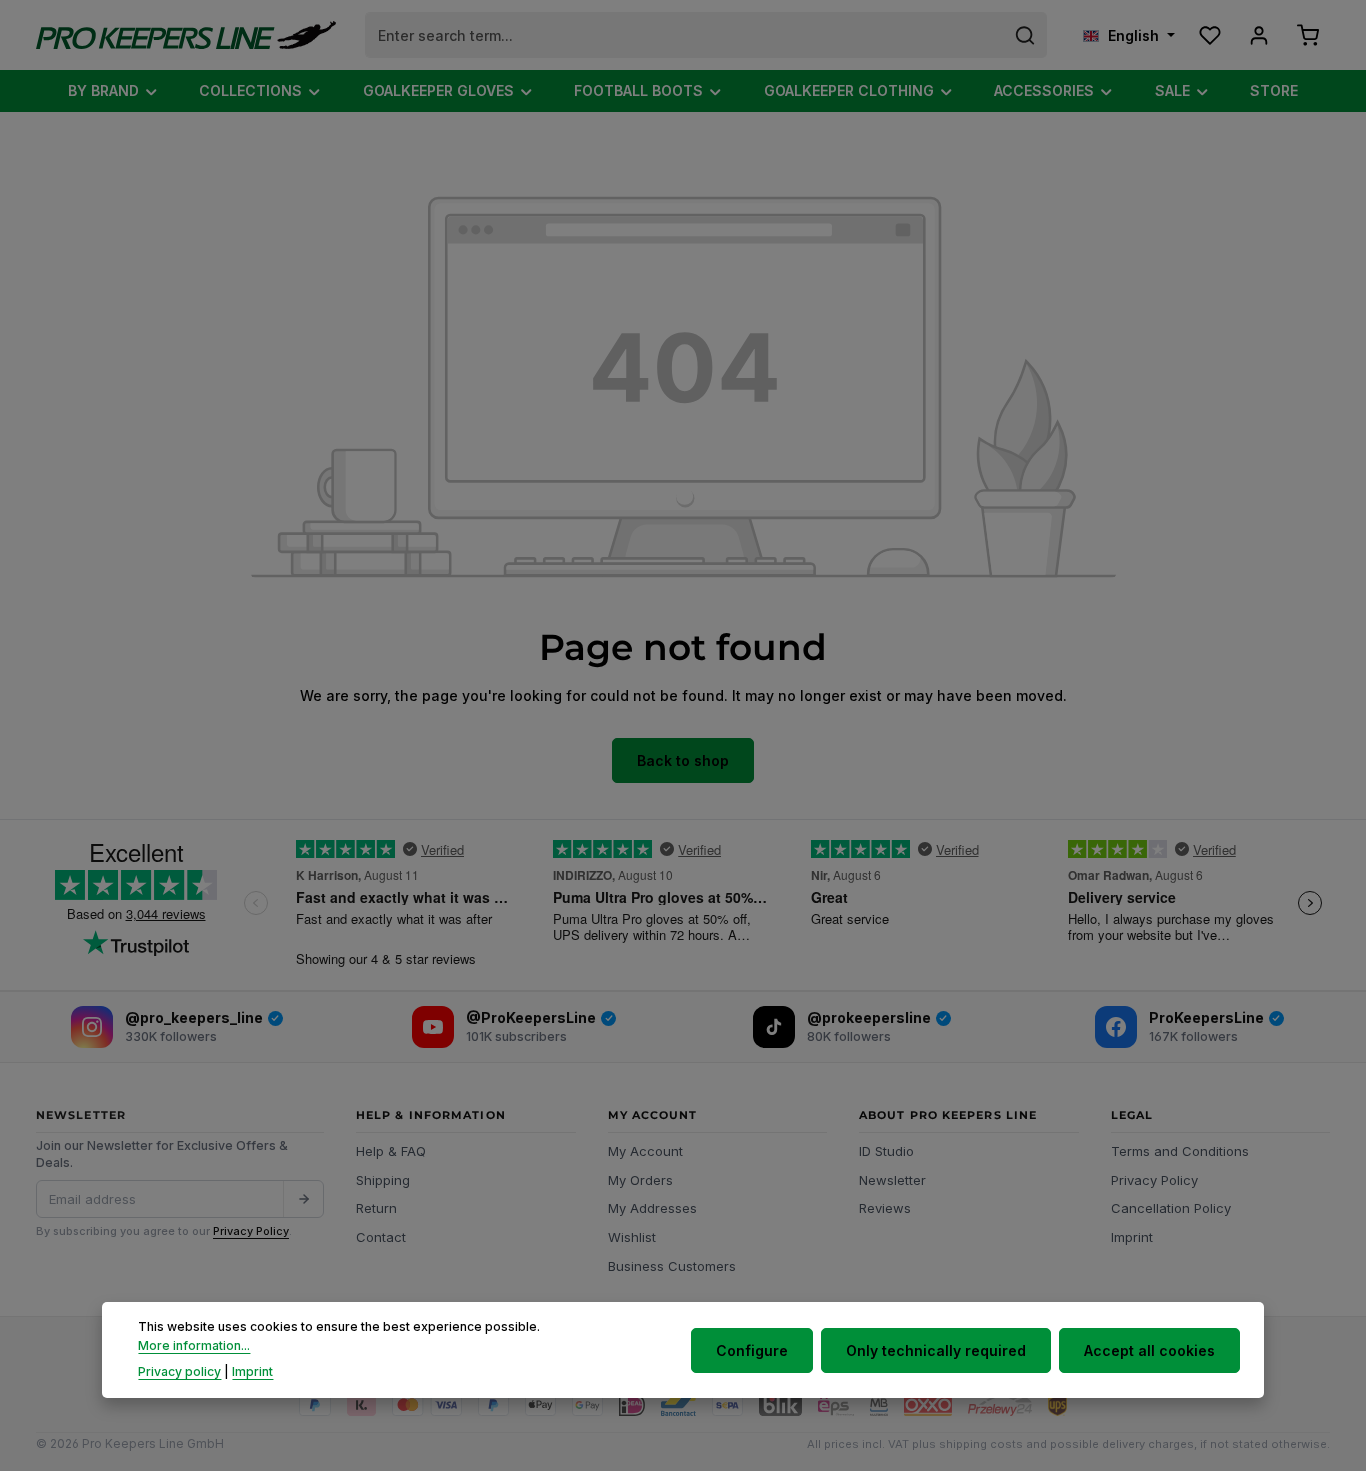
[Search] (1025, 35)
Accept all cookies (1149, 1349)
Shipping (383, 1180)
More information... (194, 1345)
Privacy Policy (251, 1231)
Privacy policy (179, 1371)
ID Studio (886, 1151)
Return (376, 1208)
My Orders (640, 1180)
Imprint (1132, 1237)
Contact (381, 1237)
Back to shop (683, 760)
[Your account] (1258, 35)
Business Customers (672, 1266)
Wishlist (632, 1237)
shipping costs (981, 1444)
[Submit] (303, 1199)
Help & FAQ (391, 1151)
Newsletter (892, 1180)
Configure (752, 1349)
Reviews (885, 1208)
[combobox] (685, 35)
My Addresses (652, 1208)
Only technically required (936, 1349)
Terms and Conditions (1180, 1151)
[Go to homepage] (186, 35)
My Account (645, 1151)
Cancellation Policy (1171, 1208)
